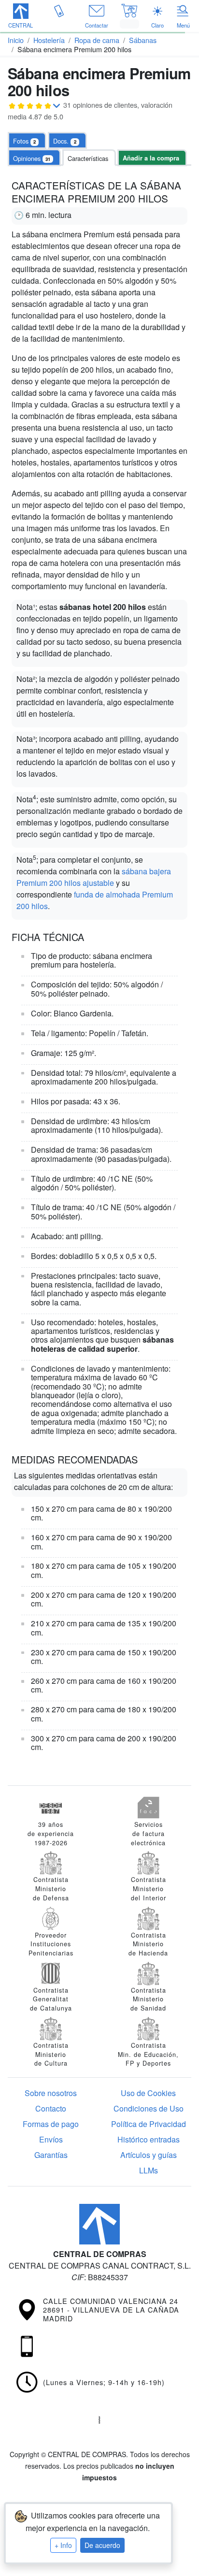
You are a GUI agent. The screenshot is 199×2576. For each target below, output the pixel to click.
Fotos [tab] (24, 141)
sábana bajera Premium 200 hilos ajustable (94, 877)
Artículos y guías (149, 2155)
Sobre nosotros (51, 2093)
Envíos (51, 2139)
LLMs (149, 2170)
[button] (21, 17)
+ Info (63, 2545)
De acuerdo (102, 2545)
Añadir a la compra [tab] (151, 158)
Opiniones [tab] (32, 158)
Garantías (51, 2155)
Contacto (51, 2108)
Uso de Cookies (148, 2093)
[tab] (67, 141)
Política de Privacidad (149, 2124)
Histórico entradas (149, 2139)
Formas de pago (51, 2124)
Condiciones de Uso (149, 2108)
